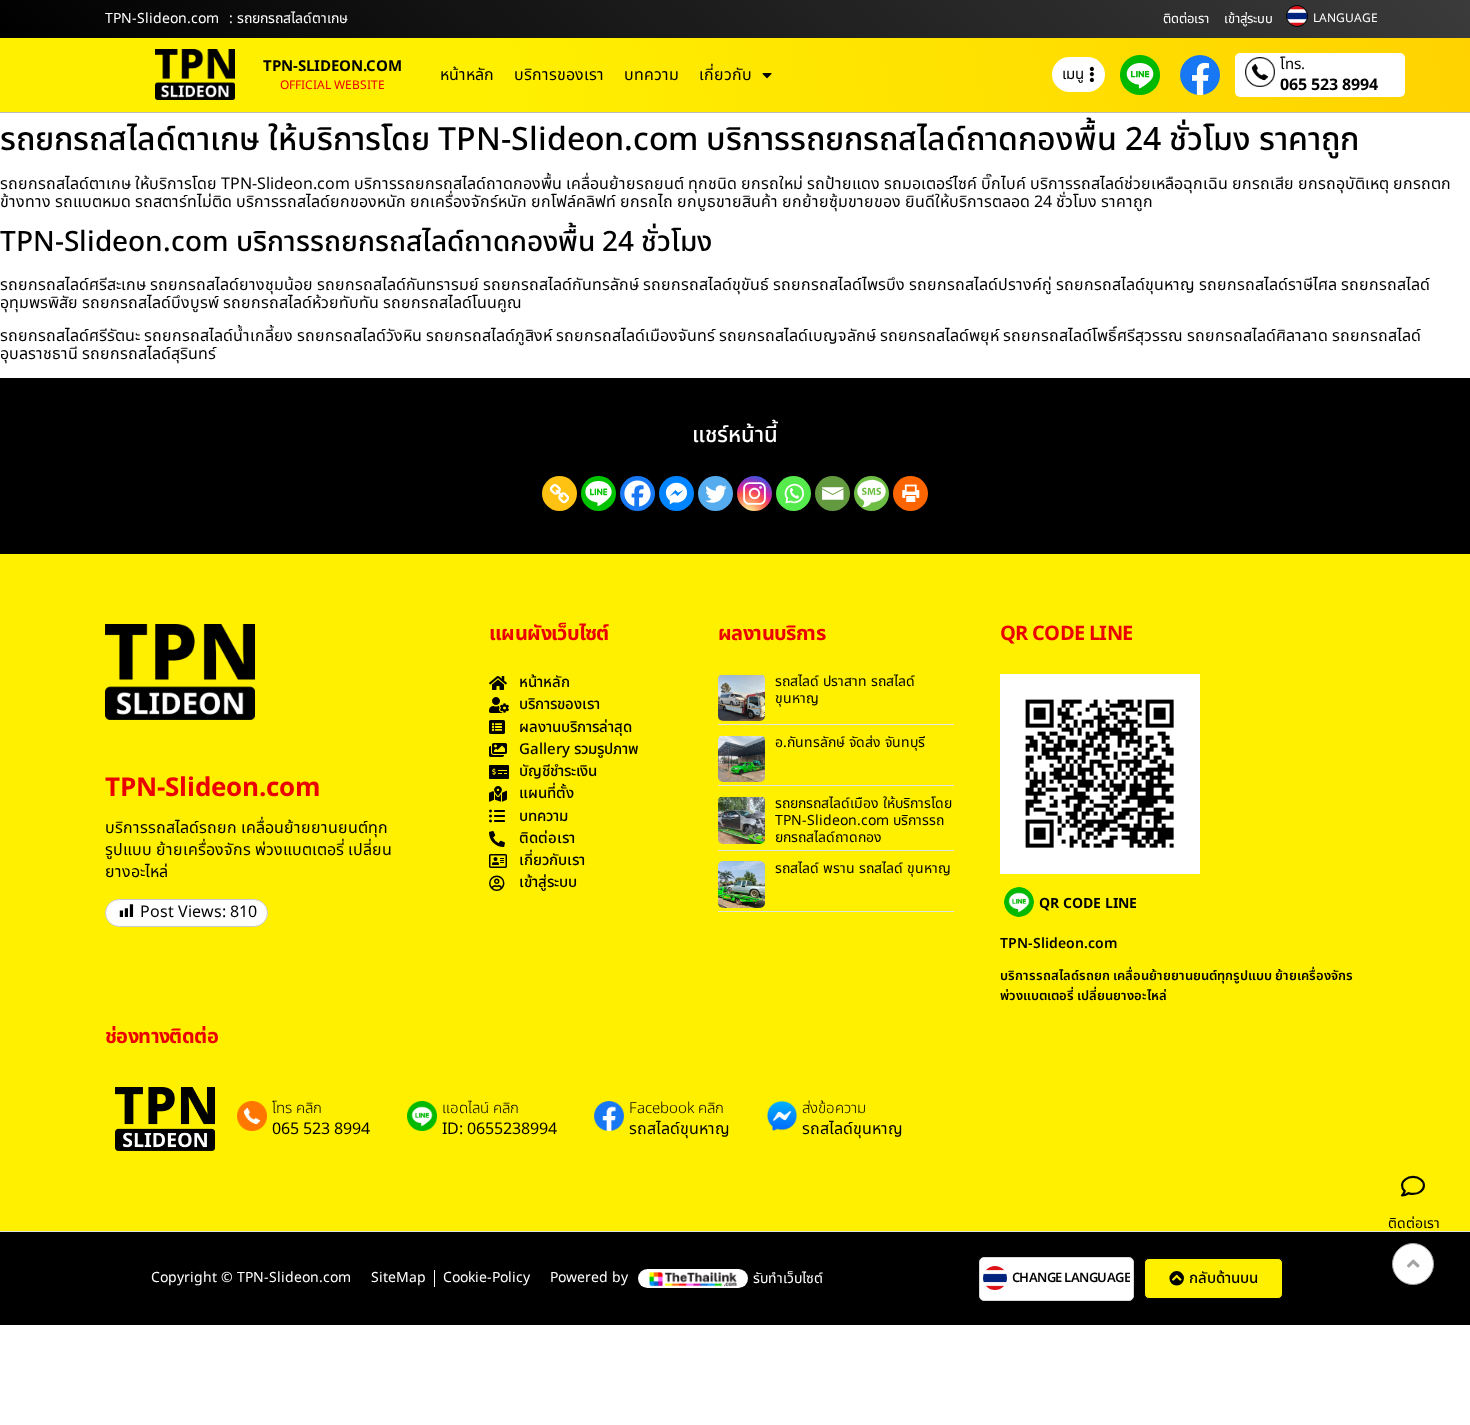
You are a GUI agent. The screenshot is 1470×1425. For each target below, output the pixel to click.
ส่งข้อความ (834, 1109)
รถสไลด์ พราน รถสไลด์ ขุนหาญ (863, 868)
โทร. (1292, 65)
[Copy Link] (559, 493)
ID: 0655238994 (499, 1129)
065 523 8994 (1329, 85)
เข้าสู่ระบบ (1248, 19)
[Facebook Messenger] (676, 493)
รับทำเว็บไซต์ (788, 1278)
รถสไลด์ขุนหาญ (679, 1129)
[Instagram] (754, 493)
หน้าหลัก (467, 75)
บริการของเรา (559, 75)
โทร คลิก (297, 1109)
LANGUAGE (1345, 18)
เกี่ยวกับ (725, 75)
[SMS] (871, 493)
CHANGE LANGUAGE (1071, 1278)
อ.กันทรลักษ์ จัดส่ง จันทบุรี (850, 742)
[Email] (832, 493)
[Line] (598, 493)
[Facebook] (637, 493)
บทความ (651, 75)
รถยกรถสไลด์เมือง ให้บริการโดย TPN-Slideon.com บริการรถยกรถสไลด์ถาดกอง (863, 820)
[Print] (910, 493)
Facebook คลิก (676, 1109)
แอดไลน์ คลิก (480, 1109)
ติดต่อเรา (1186, 19)
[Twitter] (715, 493)
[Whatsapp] (793, 493)
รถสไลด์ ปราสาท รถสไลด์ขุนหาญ (845, 690)
